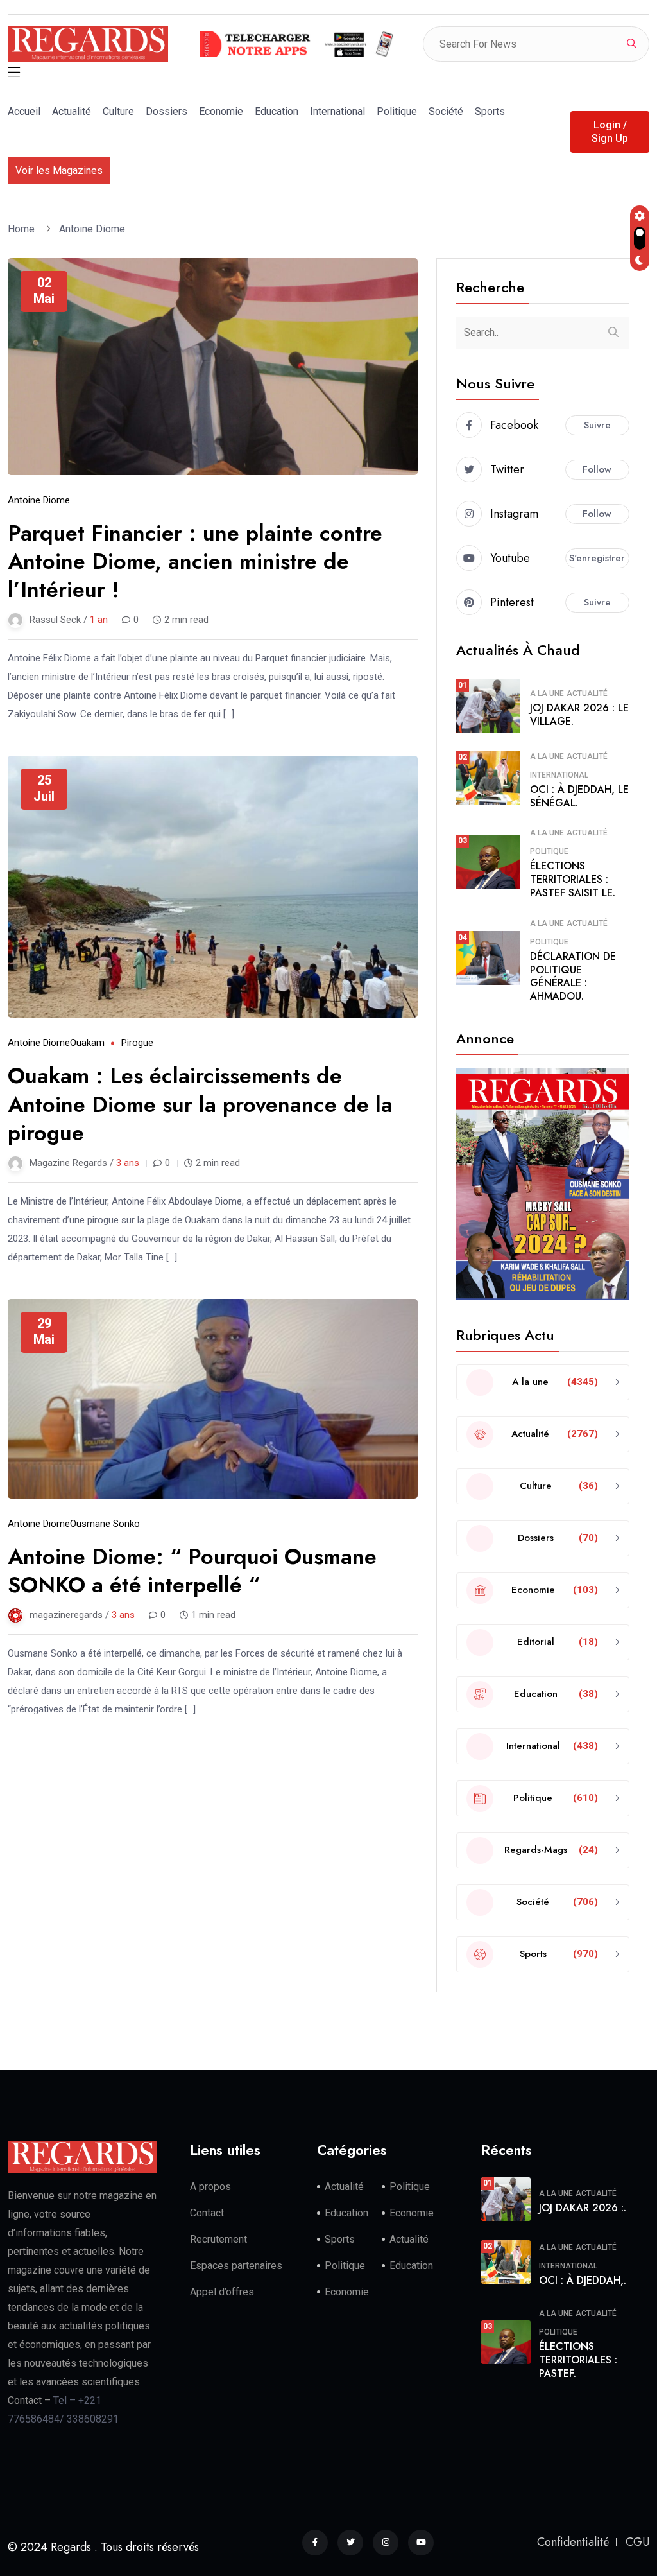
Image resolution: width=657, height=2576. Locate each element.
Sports (490, 111)
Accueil (24, 111)
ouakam (87, 1043)
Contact (207, 2213)
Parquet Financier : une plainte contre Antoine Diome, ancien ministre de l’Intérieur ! (195, 561)
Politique (397, 111)
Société (446, 111)
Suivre (597, 425)
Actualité (72, 111)
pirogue (137, 1043)
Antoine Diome (92, 229)
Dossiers (166, 111)
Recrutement (218, 2239)
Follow (597, 469)
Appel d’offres (222, 2292)
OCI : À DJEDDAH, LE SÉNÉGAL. (579, 796)
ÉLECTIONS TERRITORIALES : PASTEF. (578, 2360)
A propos (210, 2187)
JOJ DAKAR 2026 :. (583, 2208)
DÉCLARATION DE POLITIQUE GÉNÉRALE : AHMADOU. (573, 976)
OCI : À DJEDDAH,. (583, 2280)
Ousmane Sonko (105, 1524)
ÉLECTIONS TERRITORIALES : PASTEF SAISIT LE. (573, 879)
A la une (547, 693)
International (337, 111)
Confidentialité (573, 2542)
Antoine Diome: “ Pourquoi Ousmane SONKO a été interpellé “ (192, 1571)
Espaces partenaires (236, 2266)
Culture (118, 111)
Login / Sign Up (610, 132)
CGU (637, 2542)
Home (24, 229)
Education (277, 111)
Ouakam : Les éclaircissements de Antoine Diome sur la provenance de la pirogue (200, 1104)
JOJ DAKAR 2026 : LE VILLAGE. (579, 715)
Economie (221, 111)
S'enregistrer (597, 558)
